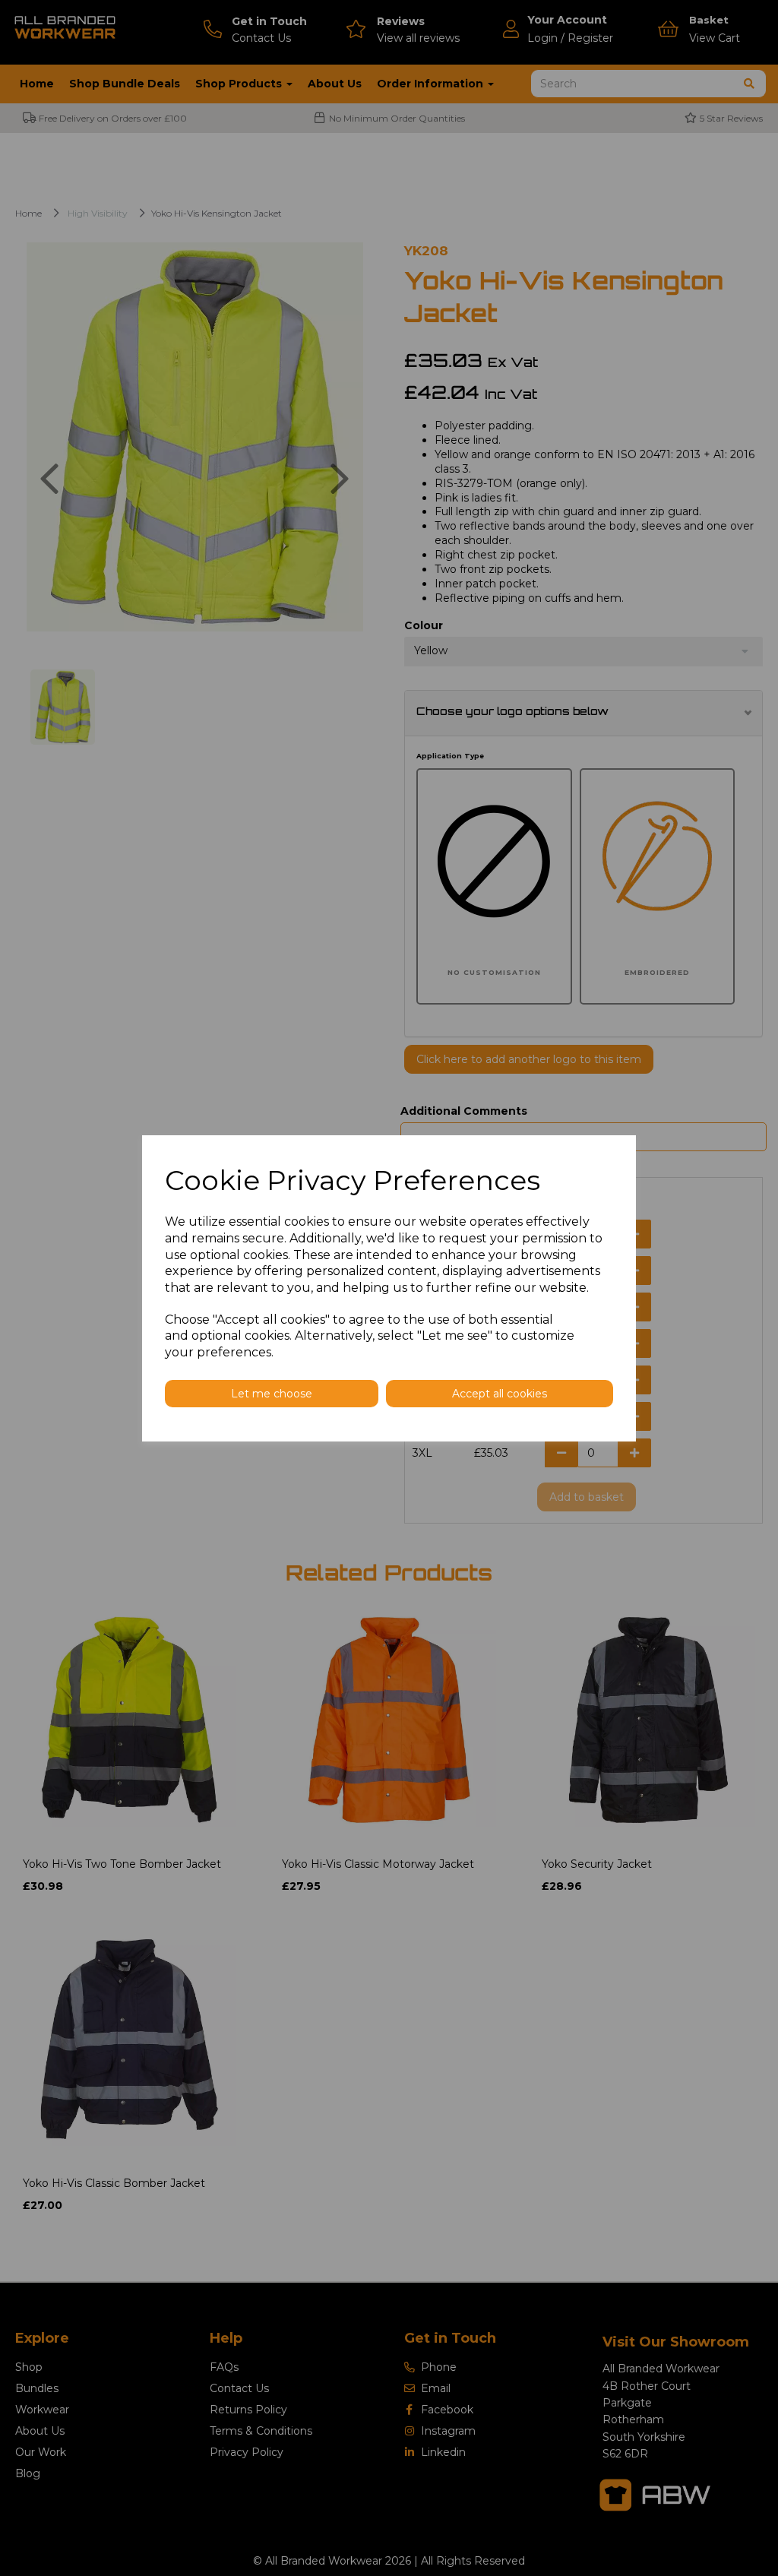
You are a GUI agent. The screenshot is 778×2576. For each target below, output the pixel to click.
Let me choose (272, 1394)
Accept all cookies (500, 1394)
